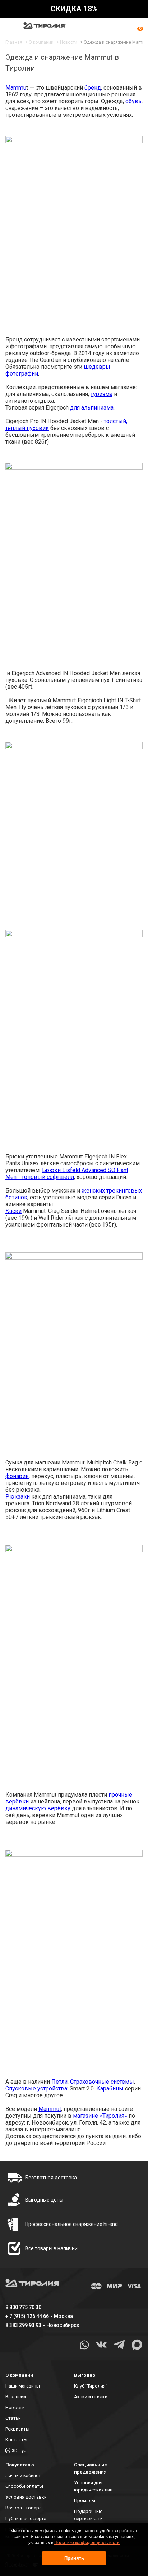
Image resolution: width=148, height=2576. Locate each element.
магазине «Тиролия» (100, 2116)
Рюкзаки (18, 1497)
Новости (15, 2407)
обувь (133, 101)
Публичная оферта (26, 2518)
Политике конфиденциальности (87, 2543)
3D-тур (19, 2450)
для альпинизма (92, 408)
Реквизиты (17, 2429)
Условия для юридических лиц (93, 2486)
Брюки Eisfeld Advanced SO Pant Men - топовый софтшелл (67, 1174)
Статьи (13, 2418)
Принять (74, 2558)
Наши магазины (23, 2386)
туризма (101, 394)
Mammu (16, 88)
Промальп (85, 2501)
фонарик (17, 1476)
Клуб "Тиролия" (91, 2386)
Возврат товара (24, 2508)
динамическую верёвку (38, 1808)
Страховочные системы (102, 2082)
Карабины (110, 2088)
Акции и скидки (91, 2397)
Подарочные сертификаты (89, 2515)
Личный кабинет (23, 2475)
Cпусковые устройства (36, 2088)
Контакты (16, 2440)
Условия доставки (26, 2497)
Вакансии (16, 2397)
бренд (93, 88)
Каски (13, 1211)
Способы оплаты (24, 2486)
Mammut (50, 2109)
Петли (59, 2082)
